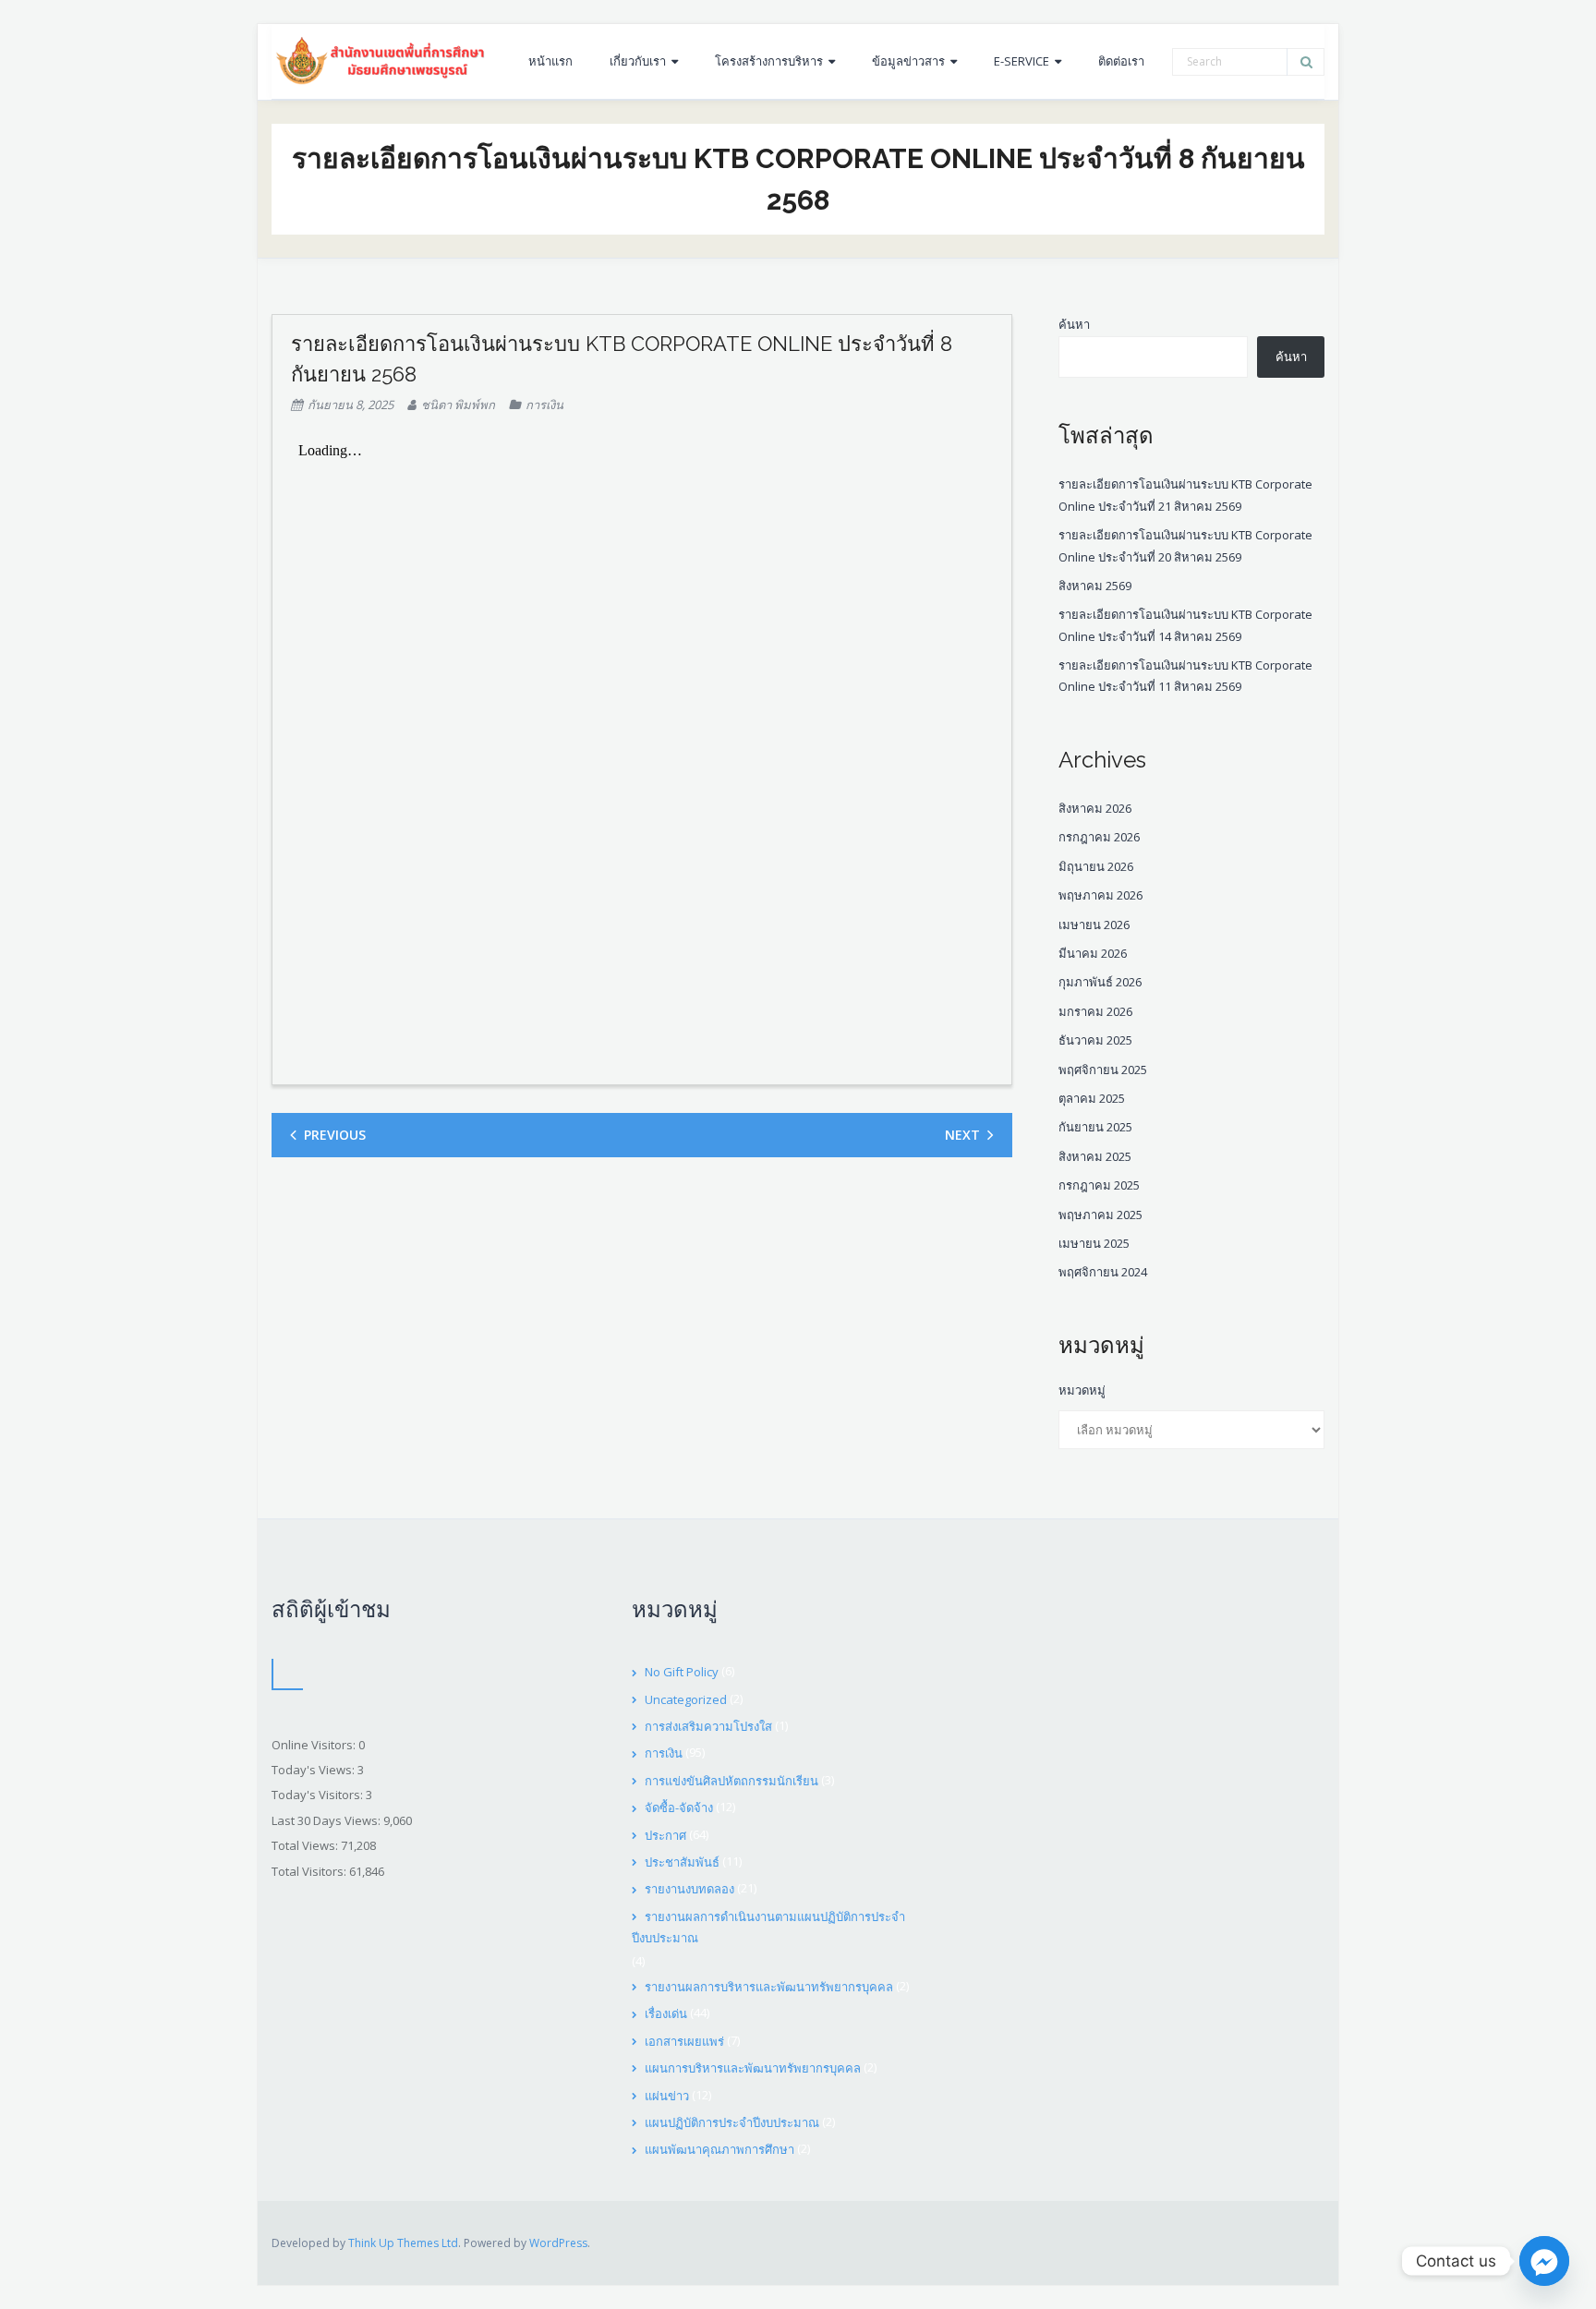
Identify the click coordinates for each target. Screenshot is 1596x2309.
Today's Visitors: (319, 1795)
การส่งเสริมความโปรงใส (708, 1726)
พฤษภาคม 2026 (1100, 895)
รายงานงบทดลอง (689, 1889)
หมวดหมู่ (1082, 1390)
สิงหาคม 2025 (1095, 1156)
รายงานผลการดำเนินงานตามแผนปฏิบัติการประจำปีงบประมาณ (768, 1927)
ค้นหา (1074, 324)
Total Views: (306, 1845)
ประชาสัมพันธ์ (682, 1862)
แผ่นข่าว (667, 2096)
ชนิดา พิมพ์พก (458, 405)
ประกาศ (665, 1835)
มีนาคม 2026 (1093, 953)
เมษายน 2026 (1094, 925)
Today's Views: (314, 1770)
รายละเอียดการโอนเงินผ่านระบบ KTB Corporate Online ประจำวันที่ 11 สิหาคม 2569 (1185, 676)
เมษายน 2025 (1094, 1243)
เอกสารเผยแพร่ (684, 2041)
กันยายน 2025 (1095, 1127)
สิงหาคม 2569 (1095, 586)
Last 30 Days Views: (327, 1820)
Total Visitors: (310, 1871)
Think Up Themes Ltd (403, 2243)
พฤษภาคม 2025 (1100, 1215)
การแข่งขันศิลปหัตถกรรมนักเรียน (731, 1781)
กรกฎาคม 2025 (1099, 1185)
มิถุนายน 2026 (1096, 866)
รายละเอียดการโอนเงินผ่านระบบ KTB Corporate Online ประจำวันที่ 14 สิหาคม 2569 (1185, 625)
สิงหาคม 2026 (1095, 808)
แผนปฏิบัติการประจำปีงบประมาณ (732, 2122)
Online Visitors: (315, 1745)
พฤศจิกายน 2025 (1103, 1070)
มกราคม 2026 (1095, 1011)
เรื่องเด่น (666, 2013)
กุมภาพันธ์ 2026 (1100, 982)
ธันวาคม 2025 (1095, 1040)
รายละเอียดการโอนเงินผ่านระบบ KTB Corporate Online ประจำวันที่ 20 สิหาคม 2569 (1185, 545)
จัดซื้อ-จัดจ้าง (679, 1807)
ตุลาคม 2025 (1092, 1098)
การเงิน (544, 405)
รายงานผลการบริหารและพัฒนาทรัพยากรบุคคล (769, 1987)
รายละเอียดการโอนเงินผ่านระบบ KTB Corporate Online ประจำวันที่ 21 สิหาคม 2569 (1185, 495)
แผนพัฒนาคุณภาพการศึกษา (719, 2149)
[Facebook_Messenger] (1544, 2261)
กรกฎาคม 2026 (1099, 837)
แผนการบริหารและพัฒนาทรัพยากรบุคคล (753, 2068)
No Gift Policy (682, 1672)
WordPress (558, 2243)
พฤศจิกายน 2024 (1103, 1272)
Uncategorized (686, 1699)
